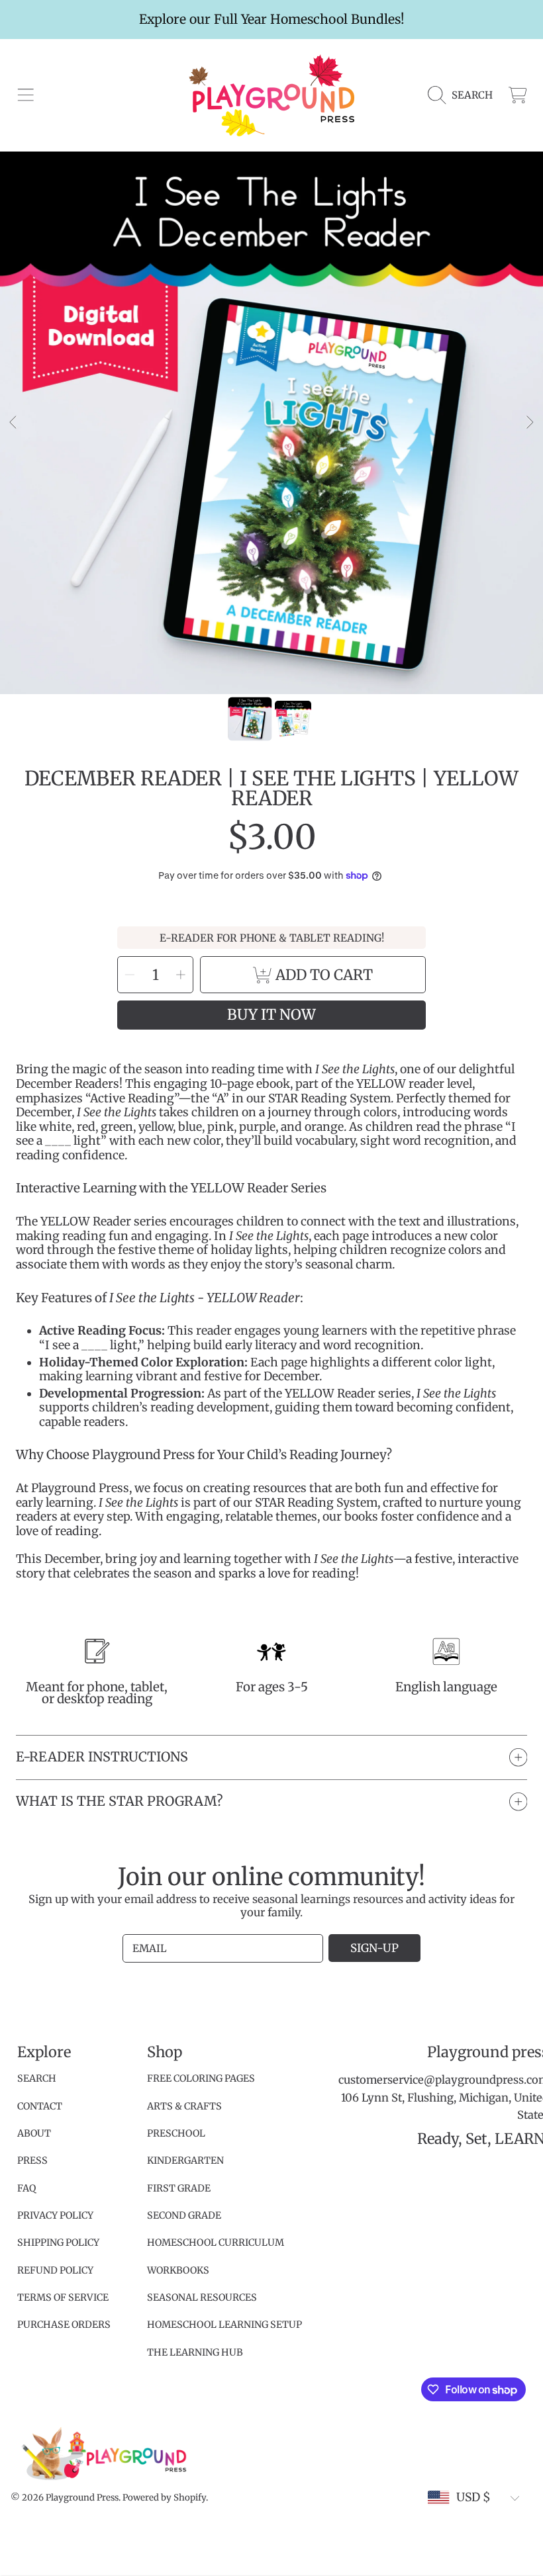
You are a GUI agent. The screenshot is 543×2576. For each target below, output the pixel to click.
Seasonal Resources (202, 2297)
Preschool (176, 2133)
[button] (25, 95)
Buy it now (271, 1015)
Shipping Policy (58, 2243)
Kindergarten (185, 2160)
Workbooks (178, 2270)
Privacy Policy (55, 2215)
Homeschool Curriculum (216, 2243)
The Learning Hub (195, 2352)
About (34, 2133)
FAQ (26, 2188)
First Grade (179, 2188)
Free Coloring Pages (201, 2078)
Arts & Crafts (184, 2106)
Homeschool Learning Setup (224, 2325)
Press (32, 2160)
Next (529, 423)
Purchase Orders (64, 2325)
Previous (14, 423)
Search (37, 2078)
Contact (40, 2106)
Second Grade (184, 2215)
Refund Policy (55, 2270)
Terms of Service (63, 2297)
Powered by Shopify (164, 2498)
